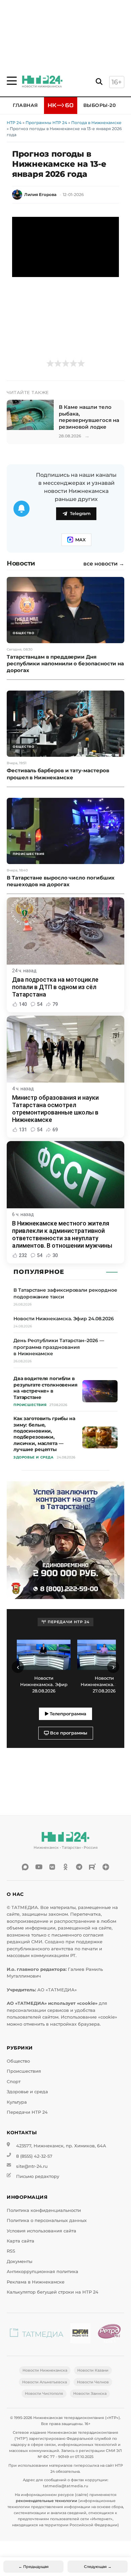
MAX (80, 540)
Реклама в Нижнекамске (36, 2282)
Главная (25, 105)
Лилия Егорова (40, 194)
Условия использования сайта (41, 2231)
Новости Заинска (90, 2393)
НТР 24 (14, 123)
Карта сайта (20, 2241)
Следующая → (98, 2567)
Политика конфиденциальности (44, 2210)
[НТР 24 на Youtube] (39, 1867)
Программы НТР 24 (46, 123)
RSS (11, 2251)
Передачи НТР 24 (27, 2112)
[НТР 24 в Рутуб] (92, 1867)
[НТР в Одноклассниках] (65, 1867)
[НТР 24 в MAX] (25, 1867)
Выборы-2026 (103, 105)
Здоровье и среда (27, 2092)
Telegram (80, 514)
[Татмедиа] (37, 2334)
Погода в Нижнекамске (96, 123)
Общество (18, 2061)
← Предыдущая (34, 2567)
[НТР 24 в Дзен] (106, 1867)
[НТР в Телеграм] (79, 1867)
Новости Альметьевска (45, 2382)
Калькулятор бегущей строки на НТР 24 (53, 2292)
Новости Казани (93, 2370)
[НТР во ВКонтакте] (52, 1867)
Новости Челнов (93, 2382)
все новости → (104, 564)
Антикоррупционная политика (42, 2272)
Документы (19, 2261)
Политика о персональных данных (47, 2220)
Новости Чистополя (44, 2393)
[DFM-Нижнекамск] (80, 2334)
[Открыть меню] (12, 81)
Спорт (14, 2082)
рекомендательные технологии (47, 2501)
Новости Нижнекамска (45, 2370)
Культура (17, 2102)
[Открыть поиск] (99, 82)
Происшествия (24, 2071)
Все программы (68, 1733)
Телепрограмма (67, 1714)
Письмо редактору (38, 2176)
